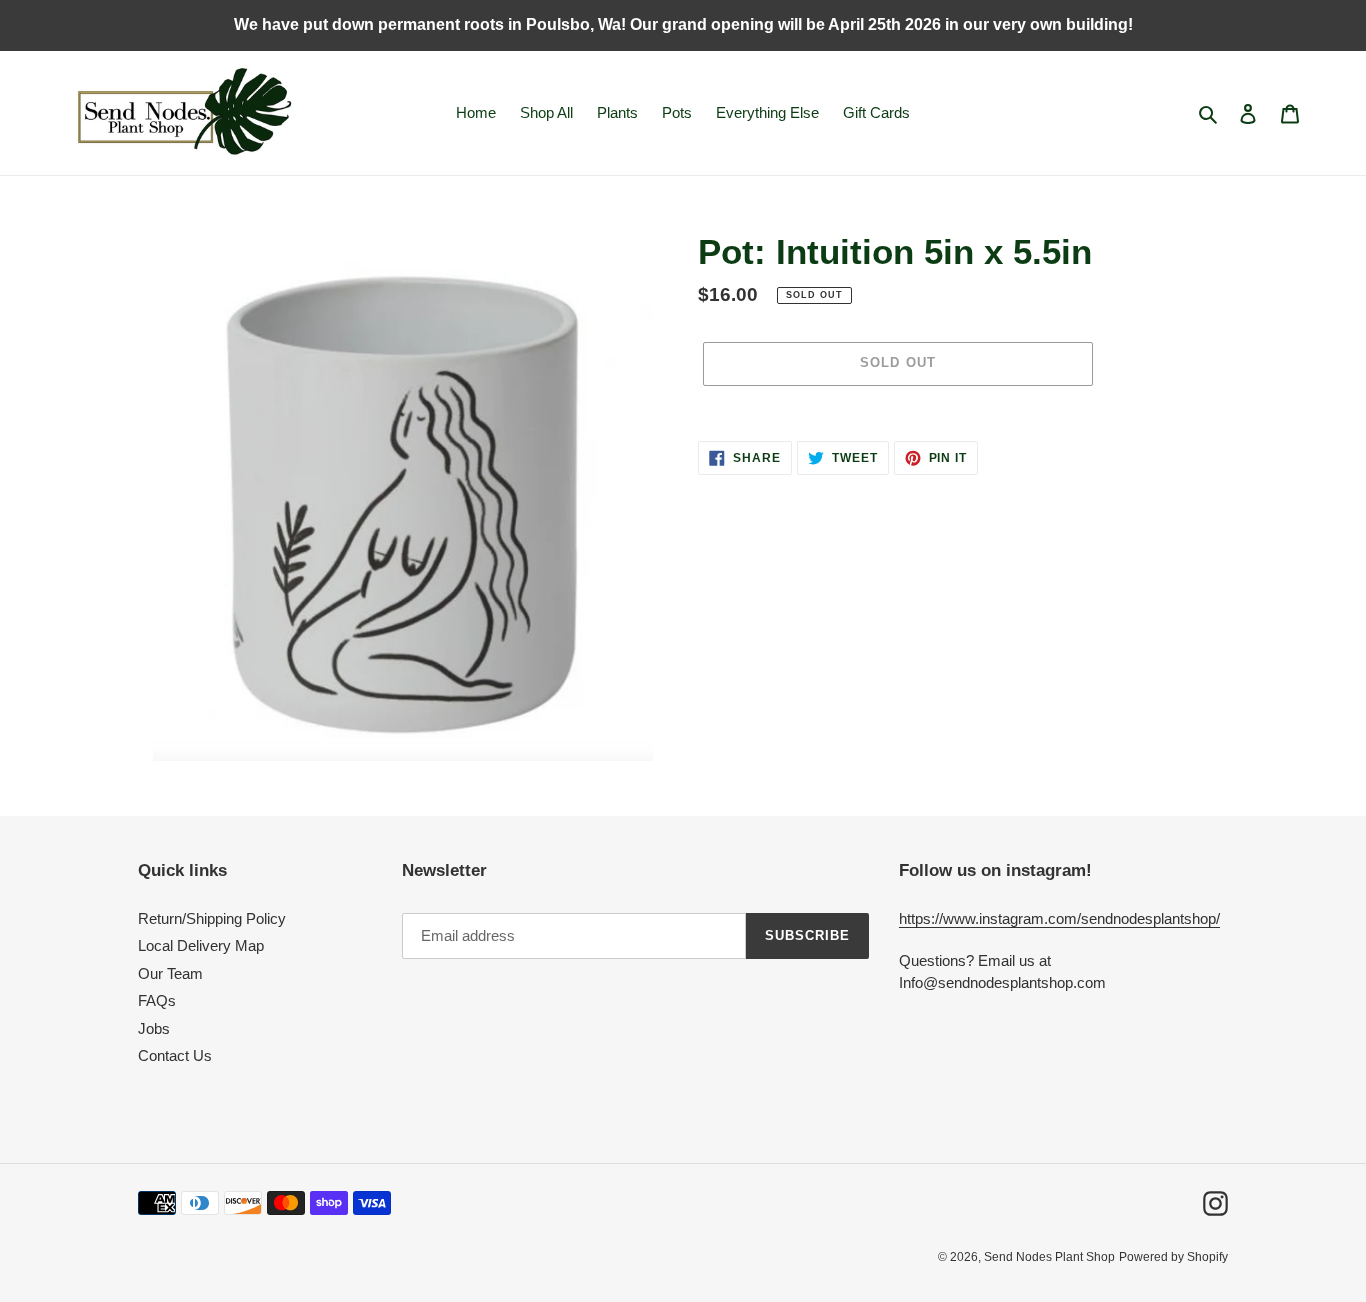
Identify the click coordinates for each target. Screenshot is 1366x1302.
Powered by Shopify (1173, 1257)
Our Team (170, 973)
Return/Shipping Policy (212, 918)
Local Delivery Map (201, 945)
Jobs (154, 1028)
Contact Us (175, 1055)
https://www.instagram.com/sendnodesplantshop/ (1059, 918)
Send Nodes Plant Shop (1049, 1257)
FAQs (157, 1000)
